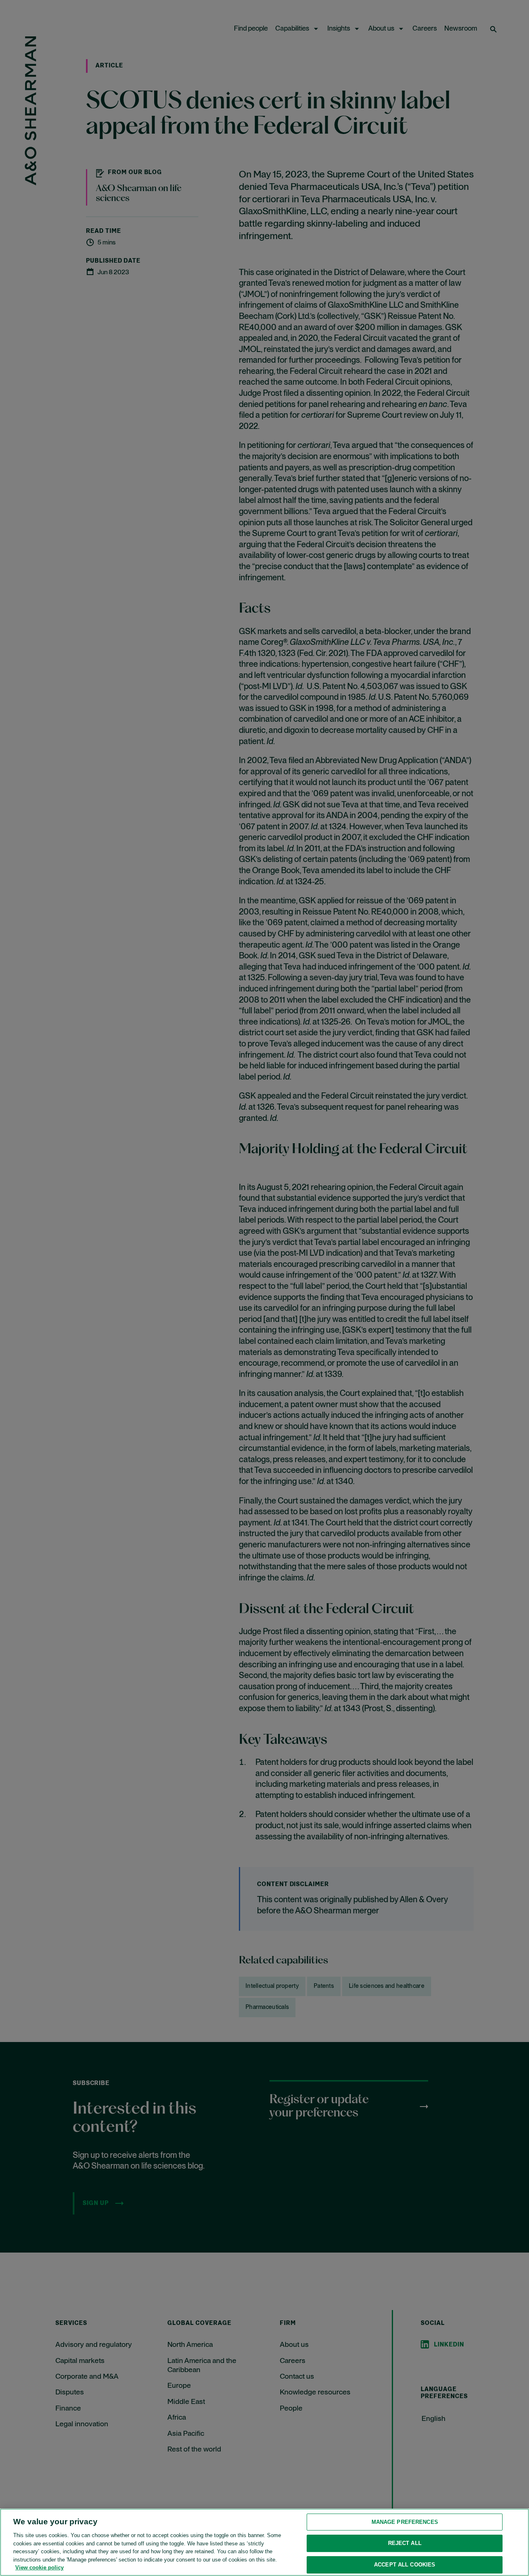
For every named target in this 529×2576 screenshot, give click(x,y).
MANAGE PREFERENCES (405, 2522)
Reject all (405, 2543)
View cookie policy (39, 2568)
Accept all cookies (405, 2565)
